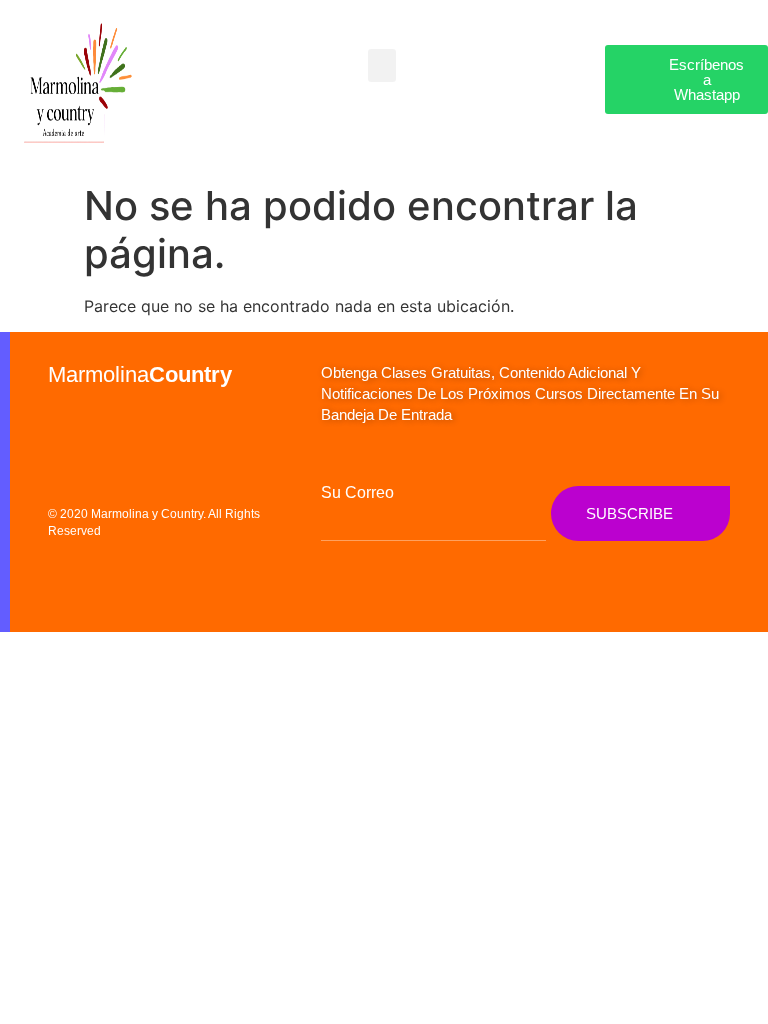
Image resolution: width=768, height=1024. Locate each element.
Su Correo (357, 493)
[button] (382, 65)
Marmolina (140, 374)
